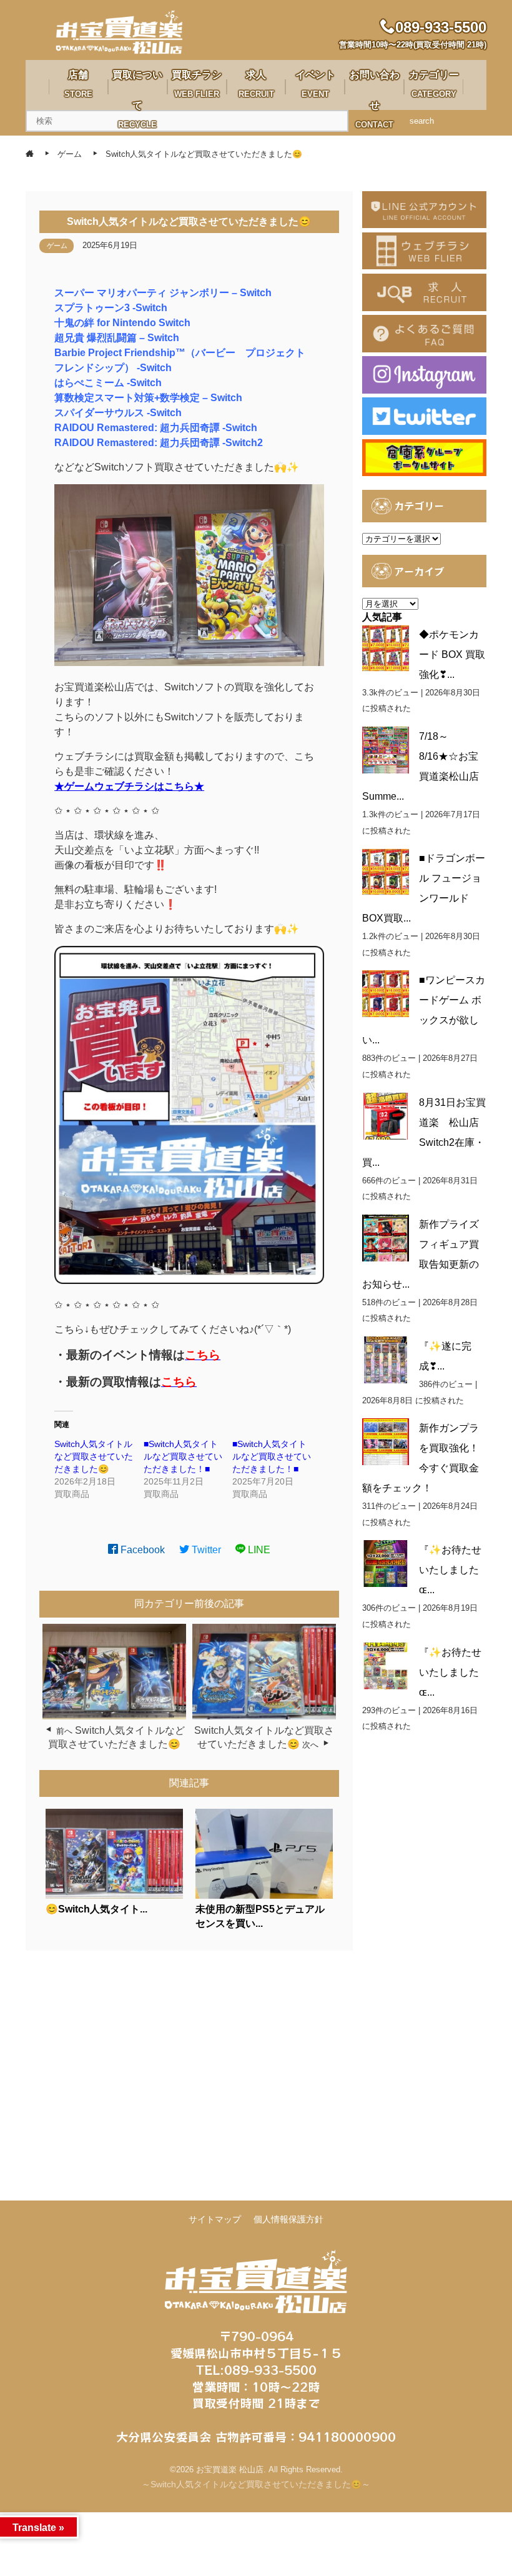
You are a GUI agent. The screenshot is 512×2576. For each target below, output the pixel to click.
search (422, 121)
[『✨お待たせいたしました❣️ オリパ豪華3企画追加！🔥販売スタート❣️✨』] (386, 1564)
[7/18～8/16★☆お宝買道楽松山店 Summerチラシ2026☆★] (386, 750)
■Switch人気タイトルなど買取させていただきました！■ (183, 1456)
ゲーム (57, 246)
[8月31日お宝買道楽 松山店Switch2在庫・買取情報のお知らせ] (386, 1116)
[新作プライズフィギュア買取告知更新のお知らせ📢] (386, 1238)
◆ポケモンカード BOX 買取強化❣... (452, 654)
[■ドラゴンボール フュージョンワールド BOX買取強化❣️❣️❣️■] (386, 872)
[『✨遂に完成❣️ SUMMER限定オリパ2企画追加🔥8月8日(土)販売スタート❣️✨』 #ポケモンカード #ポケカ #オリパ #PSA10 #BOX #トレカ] (386, 1360)
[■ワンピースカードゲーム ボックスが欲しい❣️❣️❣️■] (386, 994)
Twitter (205, 1550)
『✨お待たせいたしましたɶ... (450, 1570)
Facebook (141, 1550)
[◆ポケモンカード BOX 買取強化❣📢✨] (386, 648)
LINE (258, 1550)
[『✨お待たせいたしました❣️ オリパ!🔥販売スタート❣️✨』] (386, 1666)
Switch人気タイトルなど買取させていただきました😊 (94, 1456)
